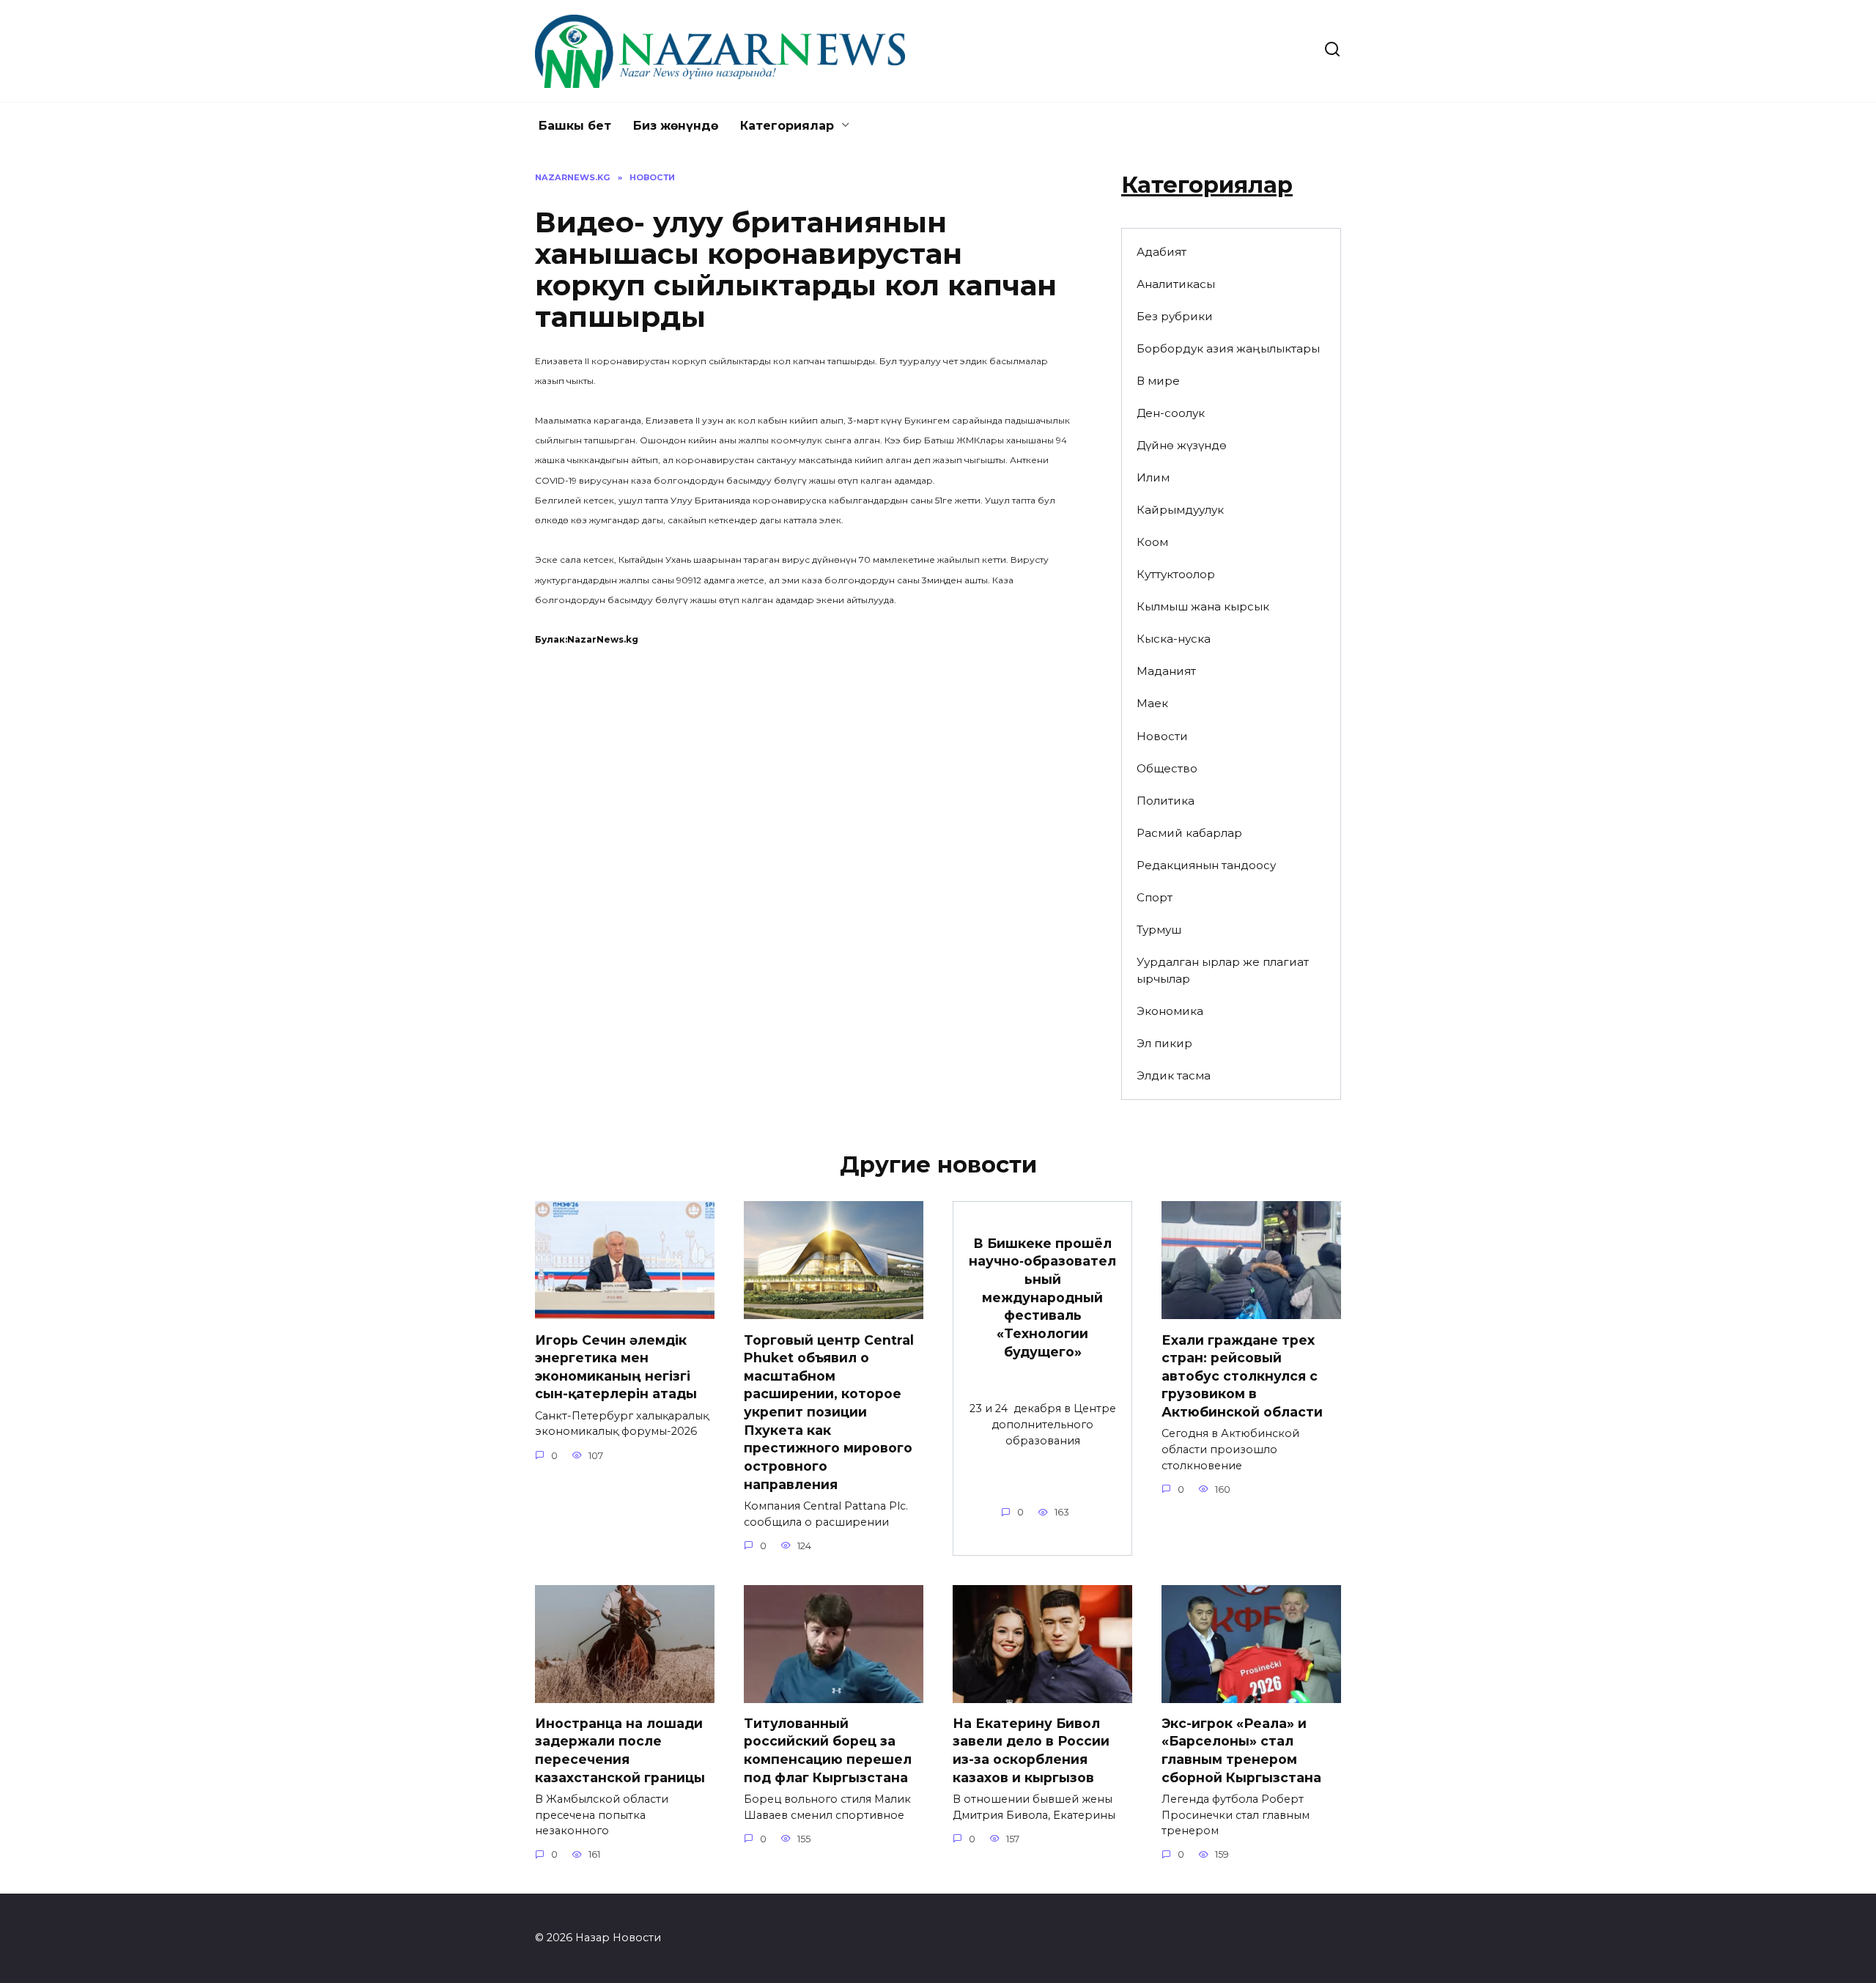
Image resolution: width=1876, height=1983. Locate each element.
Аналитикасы (1176, 284)
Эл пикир (1164, 1043)
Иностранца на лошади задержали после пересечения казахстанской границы (620, 1750)
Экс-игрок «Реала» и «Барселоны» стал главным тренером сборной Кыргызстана (1241, 1750)
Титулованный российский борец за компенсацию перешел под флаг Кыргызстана (828, 1750)
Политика (1166, 801)
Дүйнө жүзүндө (1182, 445)
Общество (1167, 768)
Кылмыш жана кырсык (1203, 606)
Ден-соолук (1171, 413)
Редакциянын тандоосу (1206, 865)
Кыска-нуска (1174, 639)
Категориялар (787, 126)
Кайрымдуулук (1180, 510)
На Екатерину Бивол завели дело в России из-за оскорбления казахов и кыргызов (1031, 1750)
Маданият (1166, 671)
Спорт (1155, 897)
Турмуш (1159, 930)
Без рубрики (1175, 316)
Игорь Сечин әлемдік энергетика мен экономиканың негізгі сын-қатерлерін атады (616, 1366)
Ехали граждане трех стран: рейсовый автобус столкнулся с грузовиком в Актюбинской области (1242, 1375)
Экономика (1170, 1011)
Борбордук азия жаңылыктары (1228, 348)
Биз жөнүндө (676, 126)
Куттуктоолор (1176, 574)
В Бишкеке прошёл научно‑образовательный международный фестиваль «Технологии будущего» (1042, 1297)
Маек (1152, 703)
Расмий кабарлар (1189, 833)
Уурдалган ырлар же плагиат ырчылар (1223, 970)
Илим (1153, 477)
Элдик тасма (1174, 1075)
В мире (1158, 381)
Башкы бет (575, 126)
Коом (1152, 542)
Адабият (1162, 252)
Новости (1162, 736)
